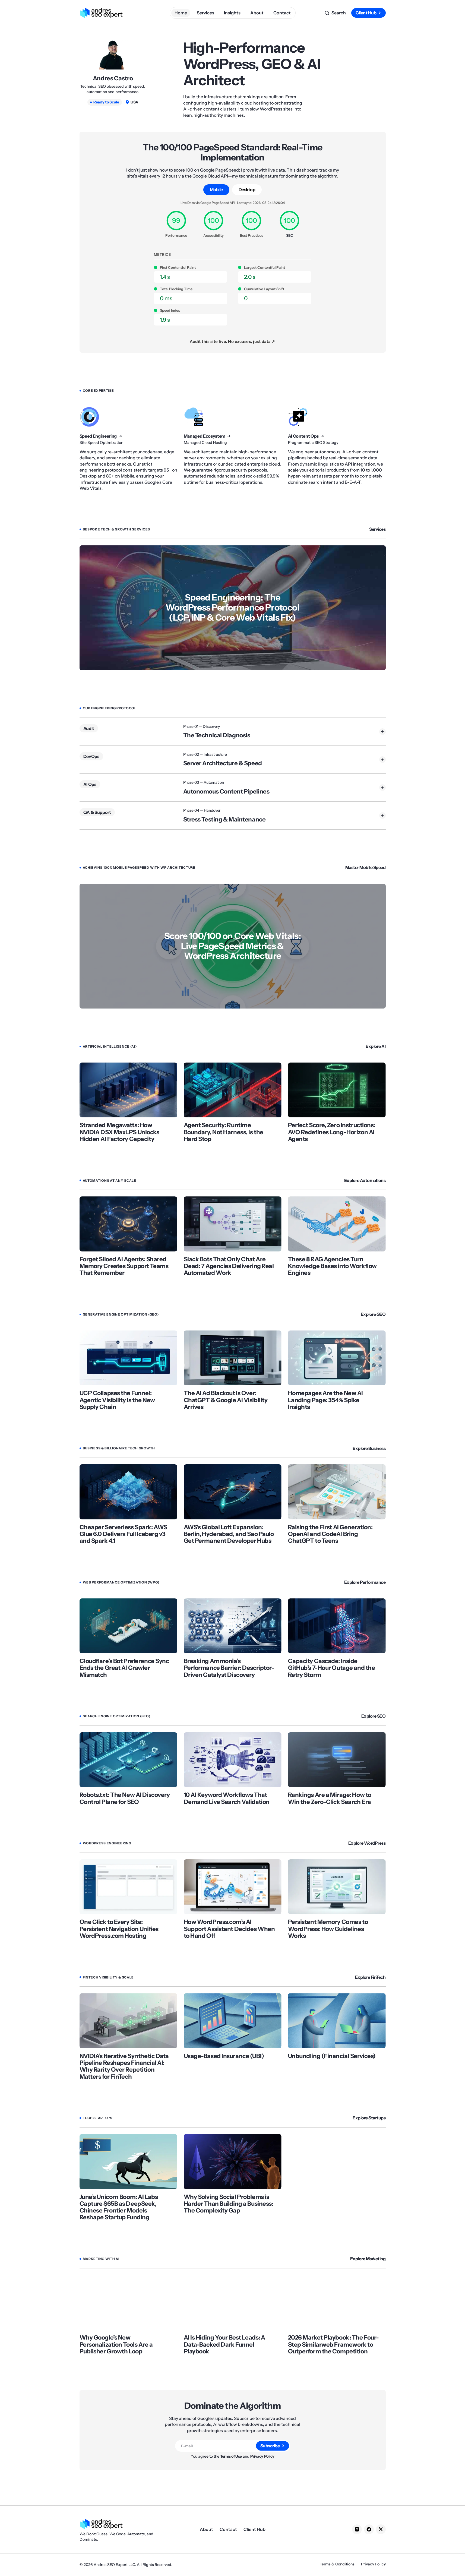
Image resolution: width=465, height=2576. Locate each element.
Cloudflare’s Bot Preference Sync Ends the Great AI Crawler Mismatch (124, 1668)
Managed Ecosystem (205, 436)
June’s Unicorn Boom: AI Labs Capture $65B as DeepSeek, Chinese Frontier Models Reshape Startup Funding (119, 2207)
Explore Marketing (368, 2259)
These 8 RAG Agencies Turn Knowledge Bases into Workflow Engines (332, 1266)
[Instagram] (357, 2529)
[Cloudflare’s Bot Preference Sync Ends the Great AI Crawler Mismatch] (128, 1626)
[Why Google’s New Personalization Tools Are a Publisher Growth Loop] (128, 2302)
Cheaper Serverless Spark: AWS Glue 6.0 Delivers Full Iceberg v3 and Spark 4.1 (123, 1534)
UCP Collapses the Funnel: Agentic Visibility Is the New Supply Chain (117, 1400)
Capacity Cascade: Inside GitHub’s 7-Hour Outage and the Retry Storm (332, 1668)
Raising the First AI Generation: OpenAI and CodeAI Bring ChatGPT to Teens (330, 1534)
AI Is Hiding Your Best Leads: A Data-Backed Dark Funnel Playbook (224, 2344)
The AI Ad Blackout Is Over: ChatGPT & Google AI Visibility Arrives (226, 1400)
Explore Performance (365, 1582)
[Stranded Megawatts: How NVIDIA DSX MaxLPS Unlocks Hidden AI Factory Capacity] (128, 1090)
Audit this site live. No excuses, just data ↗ (232, 341)
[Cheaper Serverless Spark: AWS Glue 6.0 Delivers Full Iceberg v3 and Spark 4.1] (128, 1492)
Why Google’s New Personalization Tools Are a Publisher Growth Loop (116, 2344)
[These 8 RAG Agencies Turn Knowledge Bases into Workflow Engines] (337, 1224)
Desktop (247, 189)
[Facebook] (369, 2529)
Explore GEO (373, 1314)
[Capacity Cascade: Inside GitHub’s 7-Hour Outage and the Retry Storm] (337, 1626)
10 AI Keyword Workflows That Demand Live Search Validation (227, 1798)
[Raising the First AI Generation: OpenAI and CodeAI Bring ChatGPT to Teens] (337, 1492)
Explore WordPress (367, 1843)
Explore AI (376, 1046)
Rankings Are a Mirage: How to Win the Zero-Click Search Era (330, 1798)
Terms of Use (231, 2456)
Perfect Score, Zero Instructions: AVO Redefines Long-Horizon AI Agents (332, 1132)
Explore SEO (374, 1716)
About (206, 2529)
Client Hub (366, 13)
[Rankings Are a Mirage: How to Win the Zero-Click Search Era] (337, 1760)
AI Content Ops (303, 436)
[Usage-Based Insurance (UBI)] (233, 2021)
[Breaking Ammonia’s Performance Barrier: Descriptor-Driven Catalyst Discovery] (233, 1626)
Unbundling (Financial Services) (332, 2056)
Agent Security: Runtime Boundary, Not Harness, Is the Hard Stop (224, 1132)
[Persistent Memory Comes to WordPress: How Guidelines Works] (337, 1887)
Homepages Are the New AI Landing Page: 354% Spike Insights (325, 1400)
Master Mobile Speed (366, 867)
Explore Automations (365, 1180)
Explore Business (369, 1448)
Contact (228, 2529)
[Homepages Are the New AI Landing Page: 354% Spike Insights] (337, 1358)
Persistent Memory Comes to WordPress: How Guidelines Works (328, 1929)
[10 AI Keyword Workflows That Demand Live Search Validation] (233, 1760)
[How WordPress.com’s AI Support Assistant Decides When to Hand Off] (233, 1887)
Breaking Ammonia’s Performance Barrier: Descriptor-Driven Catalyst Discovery (229, 1668)
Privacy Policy (262, 2456)
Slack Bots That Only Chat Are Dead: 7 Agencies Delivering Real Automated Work (229, 1266)
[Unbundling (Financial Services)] (337, 2021)
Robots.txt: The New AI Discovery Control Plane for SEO (125, 1798)
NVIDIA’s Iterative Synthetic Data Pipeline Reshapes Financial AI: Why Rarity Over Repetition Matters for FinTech (124, 2066)
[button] (335, 13)
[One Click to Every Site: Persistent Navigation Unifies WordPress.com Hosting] (128, 1887)
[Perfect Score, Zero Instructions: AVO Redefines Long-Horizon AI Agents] (337, 1090)
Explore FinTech (370, 1977)
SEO (290, 235)
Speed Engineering (98, 436)
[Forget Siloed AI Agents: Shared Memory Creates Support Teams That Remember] (128, 1224)
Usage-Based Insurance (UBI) (224, 2056)
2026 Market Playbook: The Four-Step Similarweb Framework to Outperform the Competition (333, 2344)
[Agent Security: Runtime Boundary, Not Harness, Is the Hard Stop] (233, 1090)
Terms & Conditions (337, 2564)
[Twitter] (381, 2529)
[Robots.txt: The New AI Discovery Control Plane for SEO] (128, 1760)
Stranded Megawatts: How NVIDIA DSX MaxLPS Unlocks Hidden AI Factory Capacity (119, 1132)
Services (377, 529)
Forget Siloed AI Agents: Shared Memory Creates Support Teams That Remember (124, 1266)
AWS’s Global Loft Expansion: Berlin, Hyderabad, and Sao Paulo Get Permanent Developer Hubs (229, 1534)
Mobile (216, 189)
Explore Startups (369, 2118)
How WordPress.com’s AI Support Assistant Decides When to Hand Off (229, 1929)
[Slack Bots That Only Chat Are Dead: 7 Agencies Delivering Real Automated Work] (233, 1224)
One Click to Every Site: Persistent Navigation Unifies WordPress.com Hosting (119, 1929)
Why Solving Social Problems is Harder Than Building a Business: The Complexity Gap (229, 2204)
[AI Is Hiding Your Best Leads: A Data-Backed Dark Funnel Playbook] (233, 2302)
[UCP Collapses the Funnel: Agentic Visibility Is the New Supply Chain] (128, 1358)
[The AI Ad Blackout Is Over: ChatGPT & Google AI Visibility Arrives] (233, 1358)
